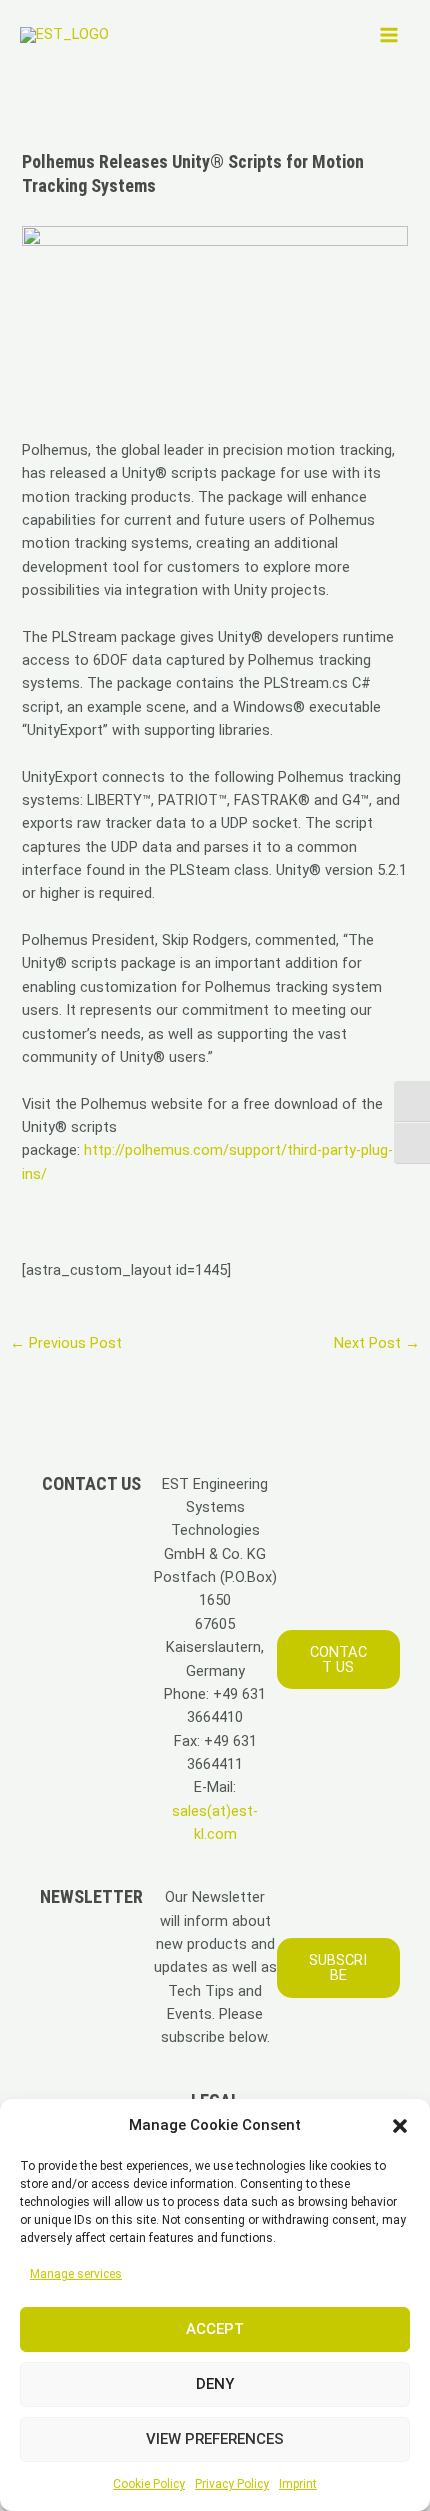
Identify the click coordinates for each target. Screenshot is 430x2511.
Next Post (377, 1343)
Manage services (76, 2274)
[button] (400, 2126)
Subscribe (338, 1967)
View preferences (215, 2439)
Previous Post (66, 1343)
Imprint (298, 2484)
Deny (215, 2384)
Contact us (338, 1659)
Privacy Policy (232, 2484)
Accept (215, 2329)
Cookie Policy (149, 2484)
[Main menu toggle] (389, 35)
